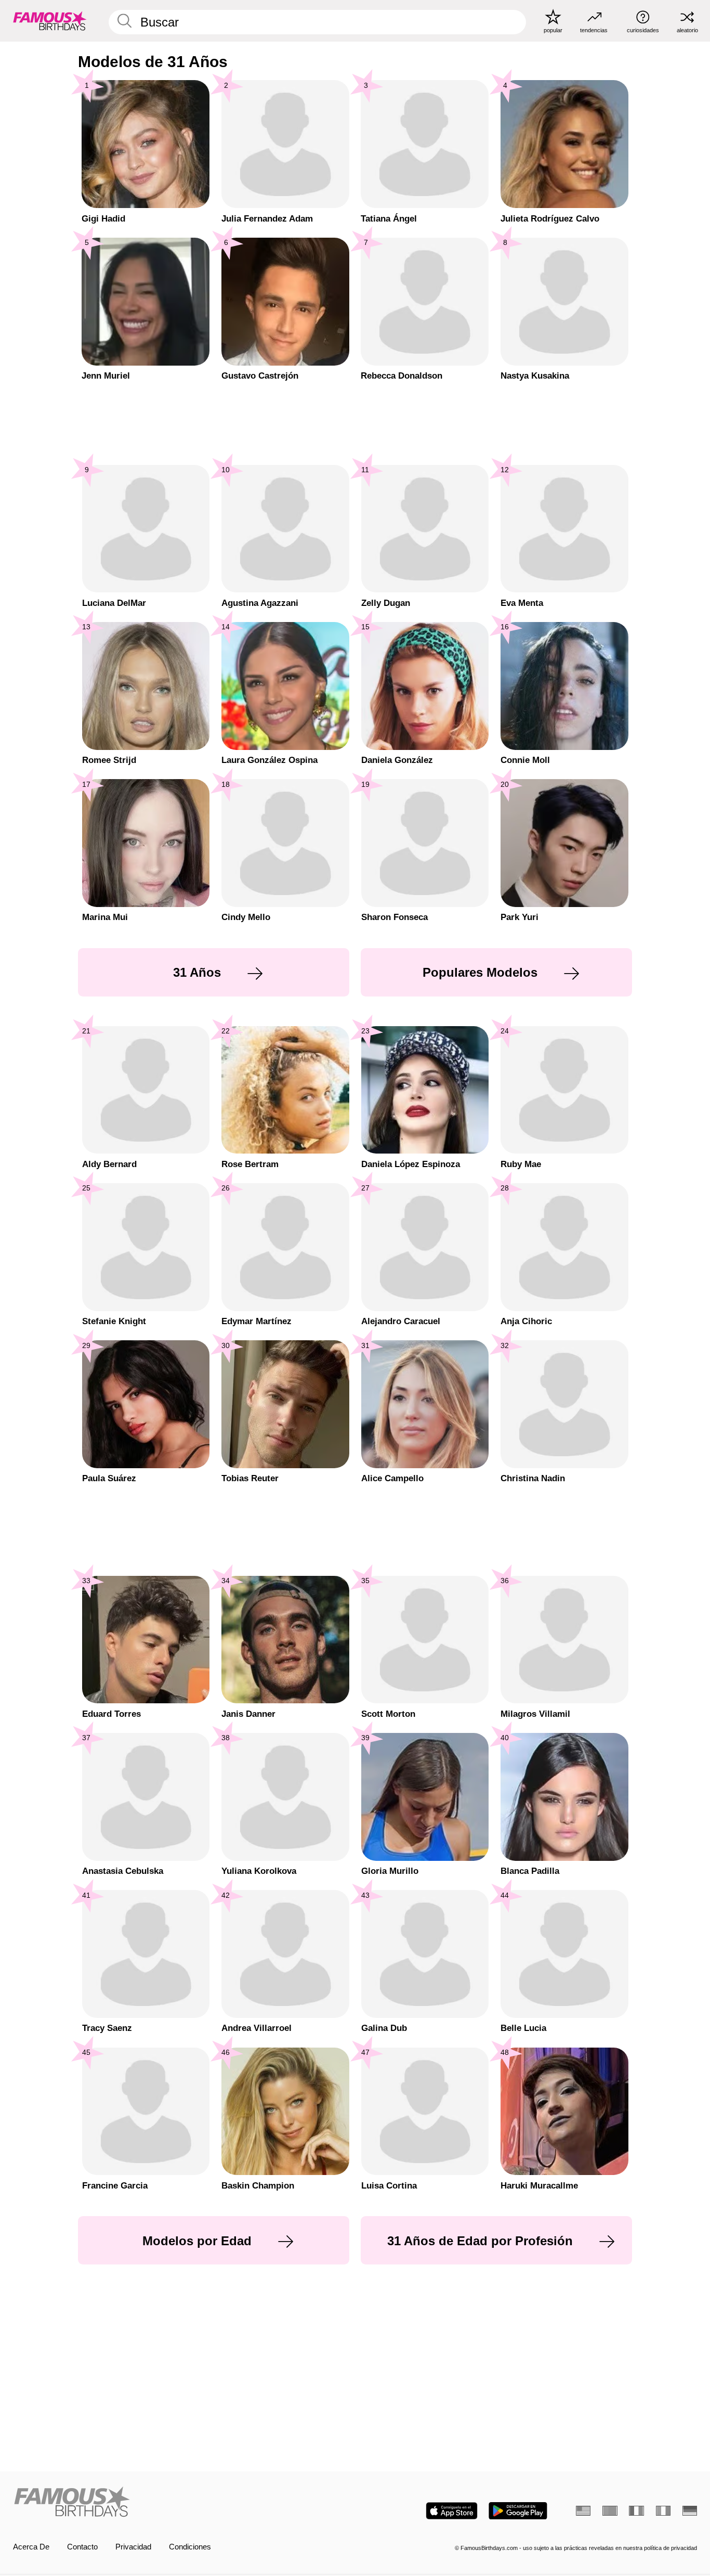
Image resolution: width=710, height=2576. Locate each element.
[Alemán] (690, 2511)
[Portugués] (610, 2511)
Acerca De (31, 2547)
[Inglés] (583, 2511)
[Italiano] (663, 2511)
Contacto (82, 2547)
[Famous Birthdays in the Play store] (518, 2511)
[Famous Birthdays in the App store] (452, 2511)
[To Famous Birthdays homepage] (50, 21)
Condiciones (190, 2547)
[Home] (181, 2503)
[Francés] (636, 2511)
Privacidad (133, 2547)
